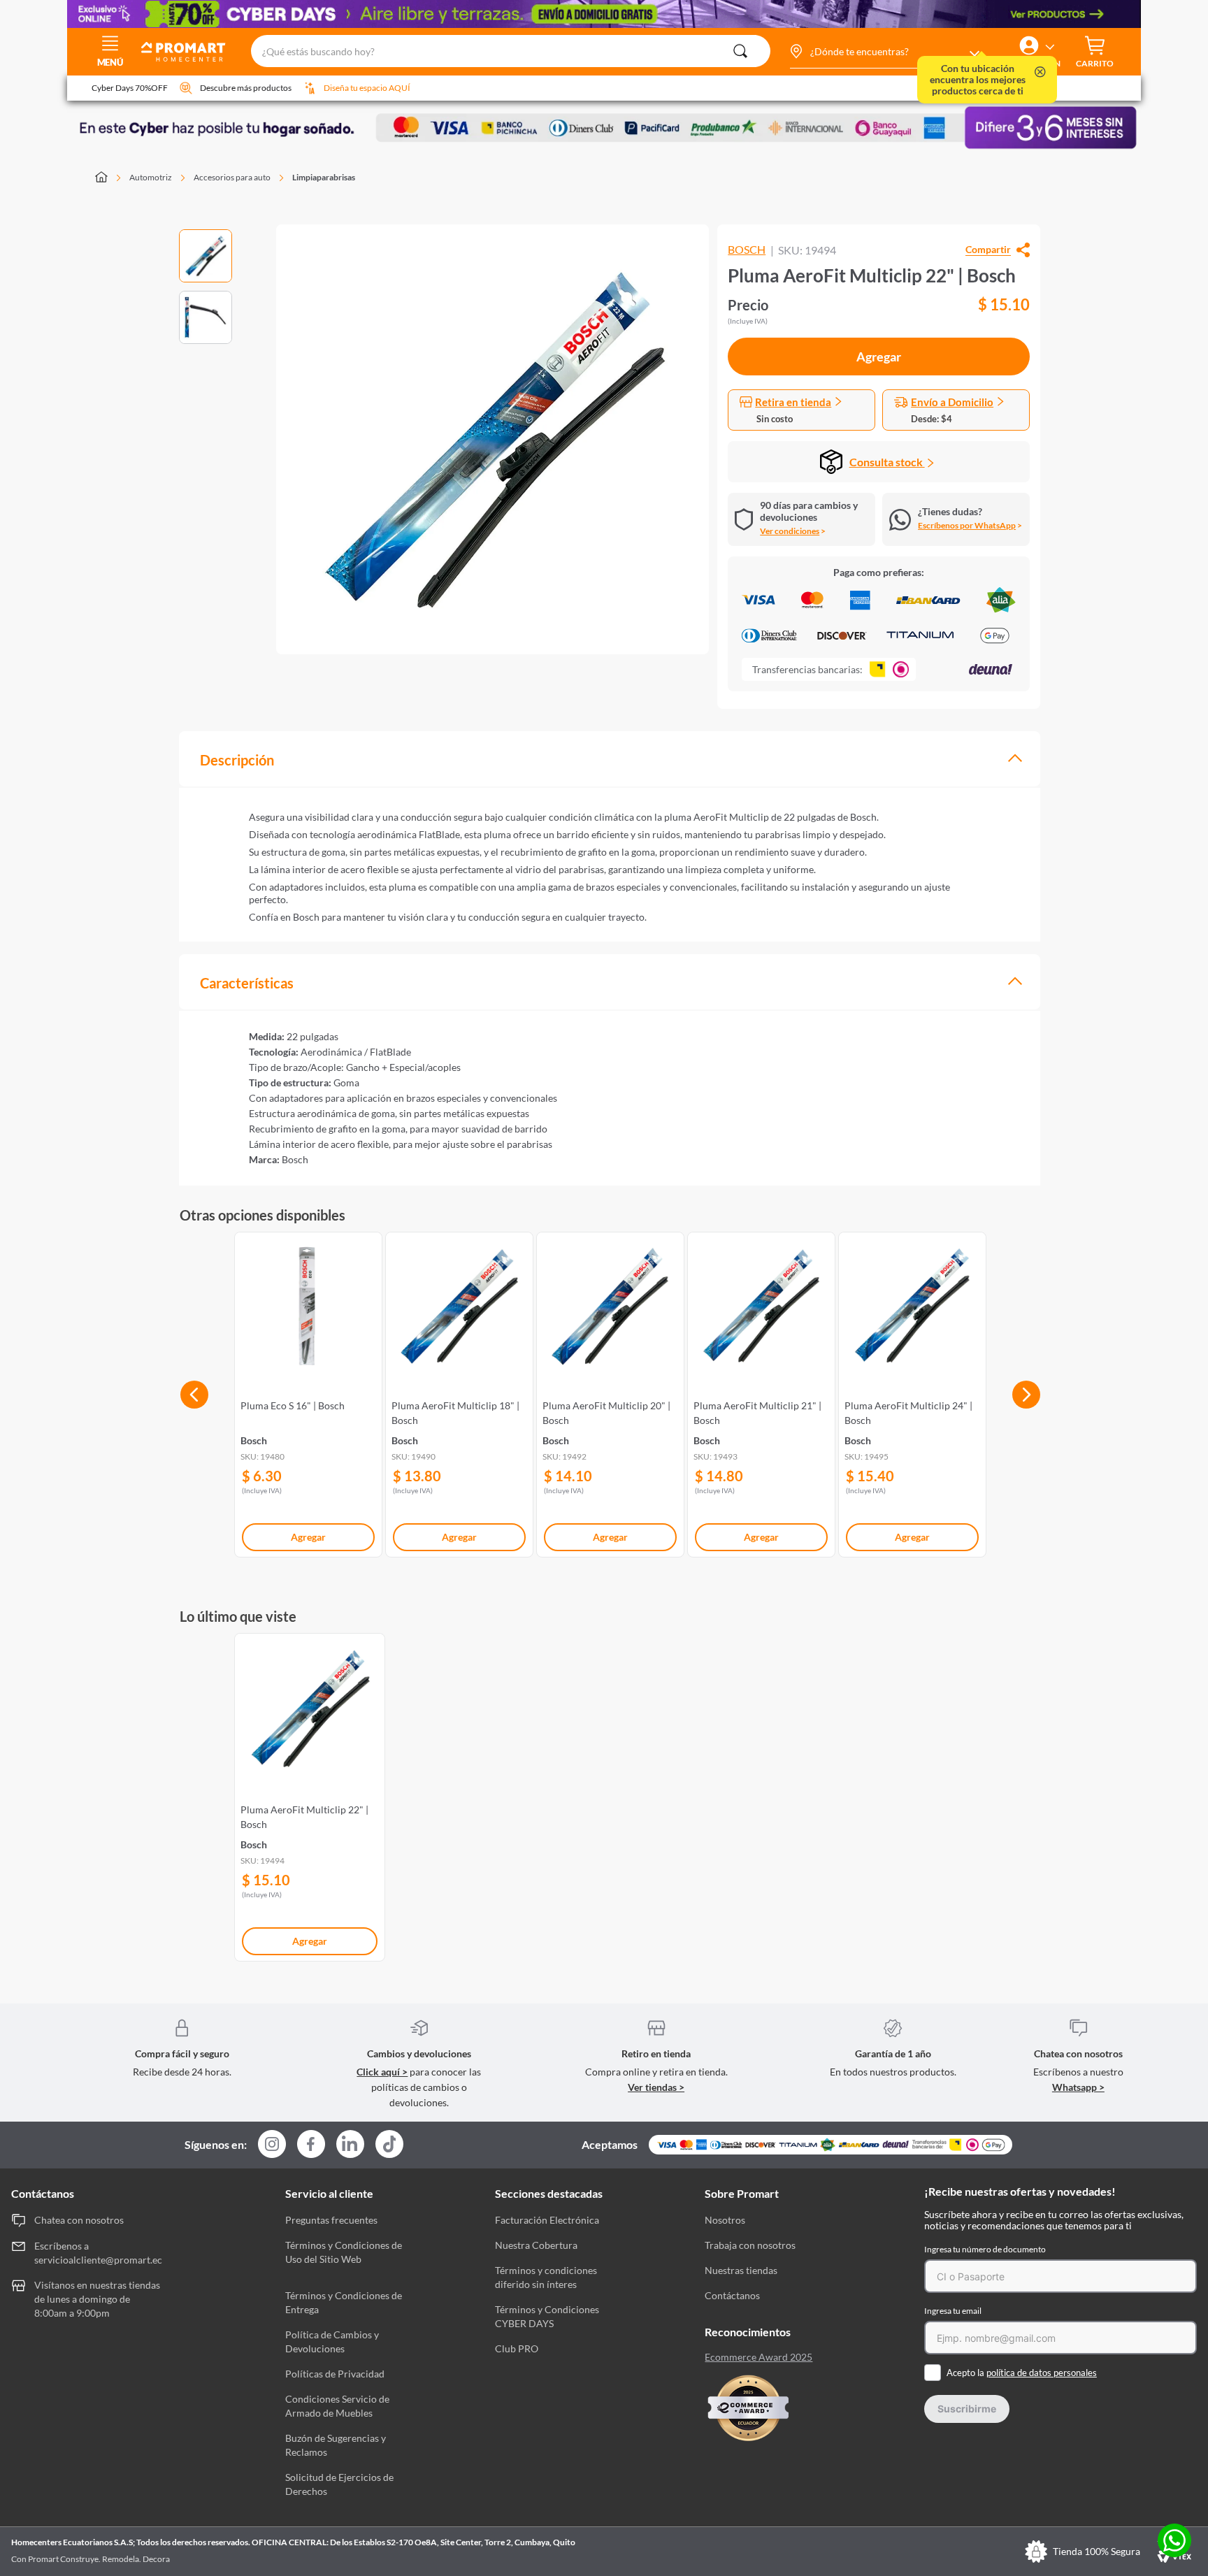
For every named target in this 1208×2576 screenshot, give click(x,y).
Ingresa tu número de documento (985, 2249)
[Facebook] (311, 2145)
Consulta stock (887, 462)
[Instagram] (272, 2145)
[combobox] (511, 52)
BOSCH (747, 250)
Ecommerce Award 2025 (758, 2357)
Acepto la (1022, 2373)
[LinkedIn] (350, 2144)
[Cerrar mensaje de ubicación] (1040, 73)
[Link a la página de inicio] (109, 178)
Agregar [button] (879, 357)
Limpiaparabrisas (324, 177)
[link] (308, 1392)
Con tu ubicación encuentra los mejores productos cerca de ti (978, 80)
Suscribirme (967, 2409)
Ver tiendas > (656, 2087)
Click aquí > (382, 2072)
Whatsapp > (1078, 2087)
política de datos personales (1042, 2373)
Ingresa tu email (953, 2311)
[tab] (610, 759)
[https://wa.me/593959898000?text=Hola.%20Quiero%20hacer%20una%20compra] (1174, 2541)
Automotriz (151, 177)
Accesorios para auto (232, 177)
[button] (884, 52)
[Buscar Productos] (740, 51)
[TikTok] (389, 2144)
